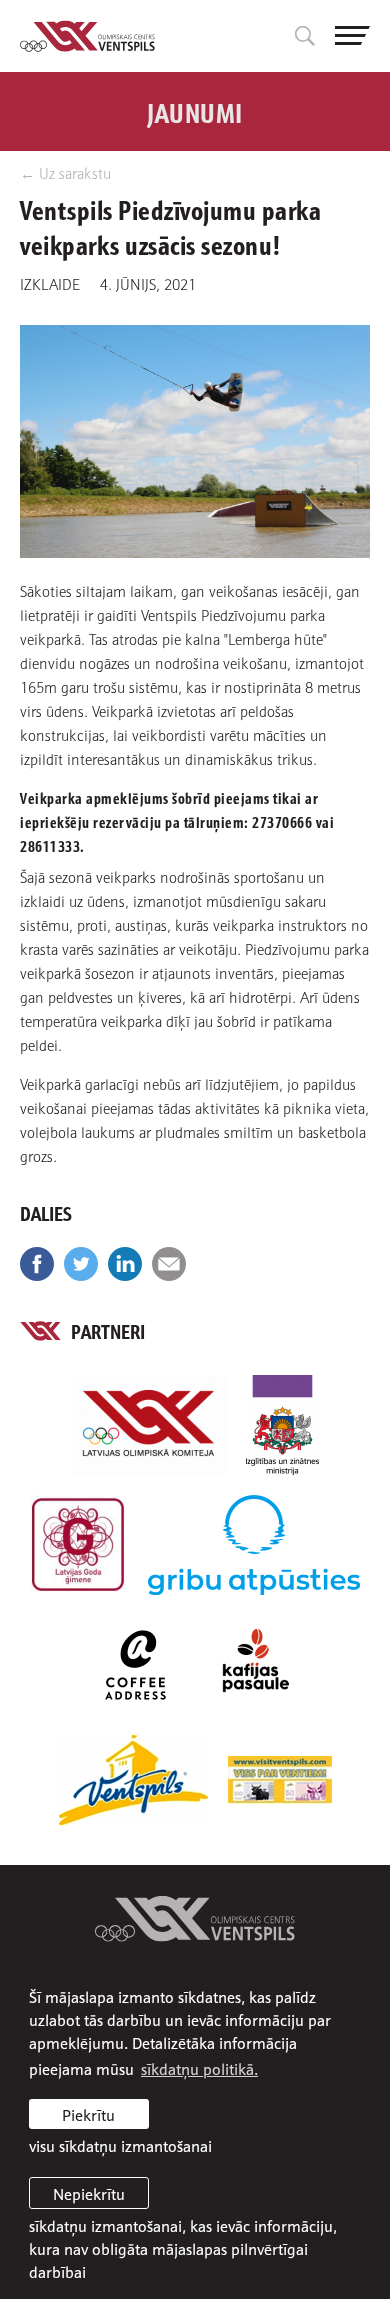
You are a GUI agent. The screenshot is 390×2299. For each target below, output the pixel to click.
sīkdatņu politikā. (199, 2068)
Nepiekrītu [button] (89, 2193)
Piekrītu (88, 2114)
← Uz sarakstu (65, 172)
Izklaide (50, 283)
